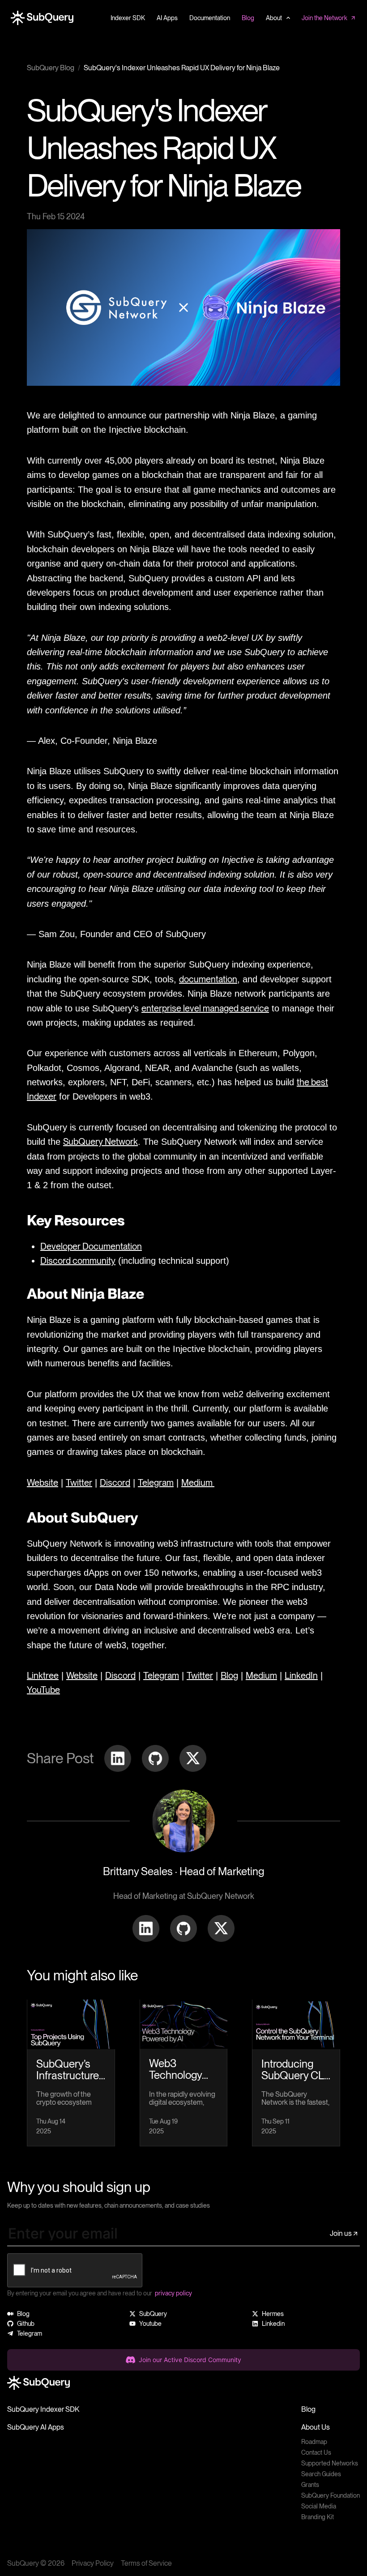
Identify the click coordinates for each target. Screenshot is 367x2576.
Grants (310, 2485)
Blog (308, 2409)
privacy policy (173, 2293)
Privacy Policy (93, 2563)
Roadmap (314, 2442)
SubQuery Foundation (331, 2495)
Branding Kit (318, 2517)
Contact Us (316, 2452)
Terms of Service (146, 2563)
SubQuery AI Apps (36, 2427)
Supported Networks (330, 2463)
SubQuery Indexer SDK (43, 2409)
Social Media (319, 2506)
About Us (316, 2427)
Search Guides (321, 2474)
